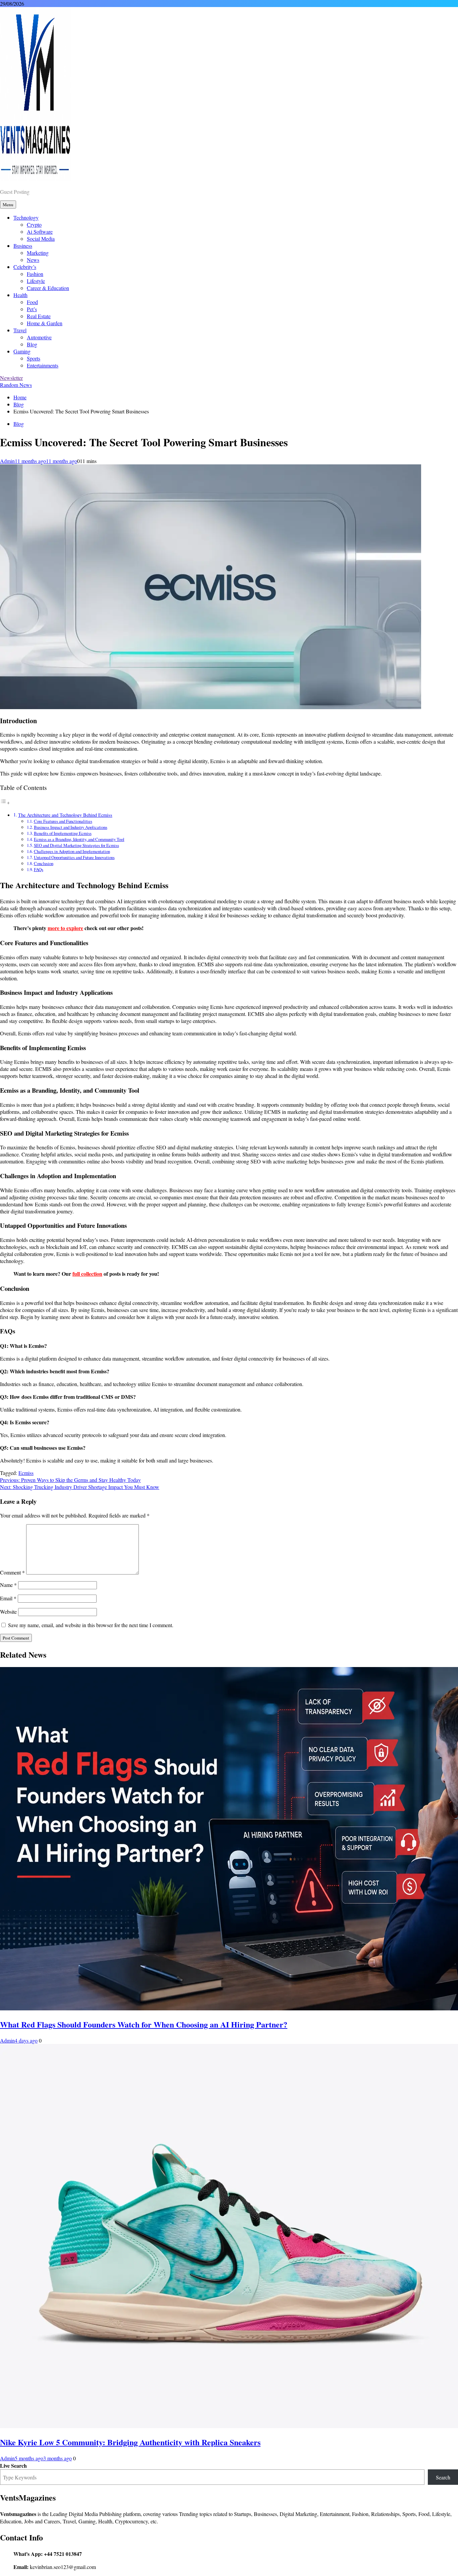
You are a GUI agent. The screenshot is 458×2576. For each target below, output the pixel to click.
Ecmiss (26, 1473)
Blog (32, 344)
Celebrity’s (25, 267)
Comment (12, 1572)
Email (8, 1598)
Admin (7, 461)
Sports (34, 358)
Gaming (22, 351)
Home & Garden (45, 323)
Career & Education (48, 288)
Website (8, 1612)
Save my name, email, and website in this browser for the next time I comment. (91, 1625)
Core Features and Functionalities (63, 821)
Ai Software (40, 232)
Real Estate (39, 316)
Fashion (35, 274)
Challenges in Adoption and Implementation (72, 851)
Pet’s (32, 309)
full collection (87, 1274)
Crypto (34, 224)
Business (23, 246)
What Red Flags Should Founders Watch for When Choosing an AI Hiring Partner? (144, 2024)
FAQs (39, 869)
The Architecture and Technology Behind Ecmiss (65, 815)
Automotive (39, 337)
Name (8, 1585)
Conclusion (44, 863)
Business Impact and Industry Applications (71, 827)
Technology (26, 217)
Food (32, 302)
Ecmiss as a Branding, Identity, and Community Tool (79, 839)
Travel (20, 330)
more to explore (65, 928)
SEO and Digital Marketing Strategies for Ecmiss (76, 845)
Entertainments (43, 365)
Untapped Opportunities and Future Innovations (74, 857)
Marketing (38, 253)
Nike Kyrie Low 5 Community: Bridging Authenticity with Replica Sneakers (130, 2442)
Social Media (41, 239)
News (33, 260)
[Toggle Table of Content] (5, 803)
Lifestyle (36, 281)
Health (20, 295)
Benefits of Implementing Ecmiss (63, 833)
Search (443, 2477)
